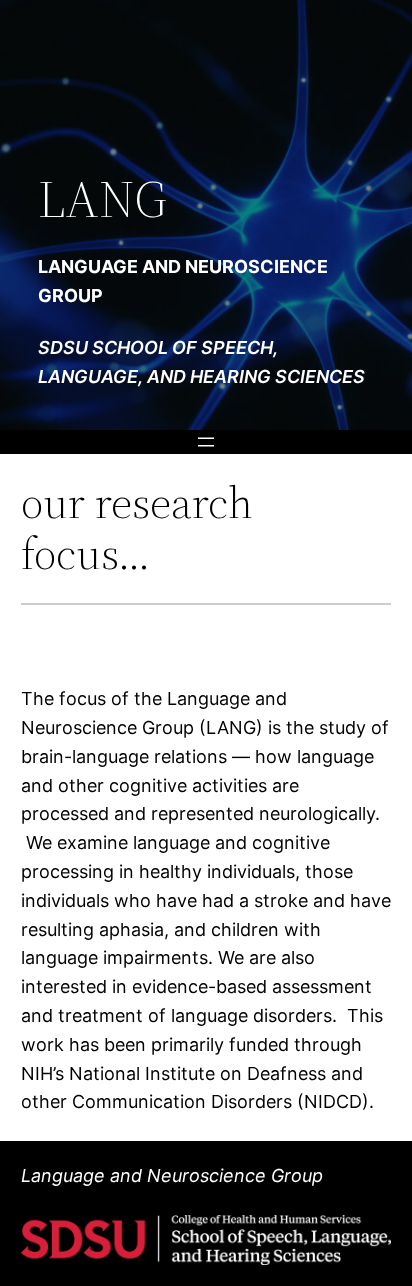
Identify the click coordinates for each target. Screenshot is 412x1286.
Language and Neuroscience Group (172, 1175)
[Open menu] (206, 442)
